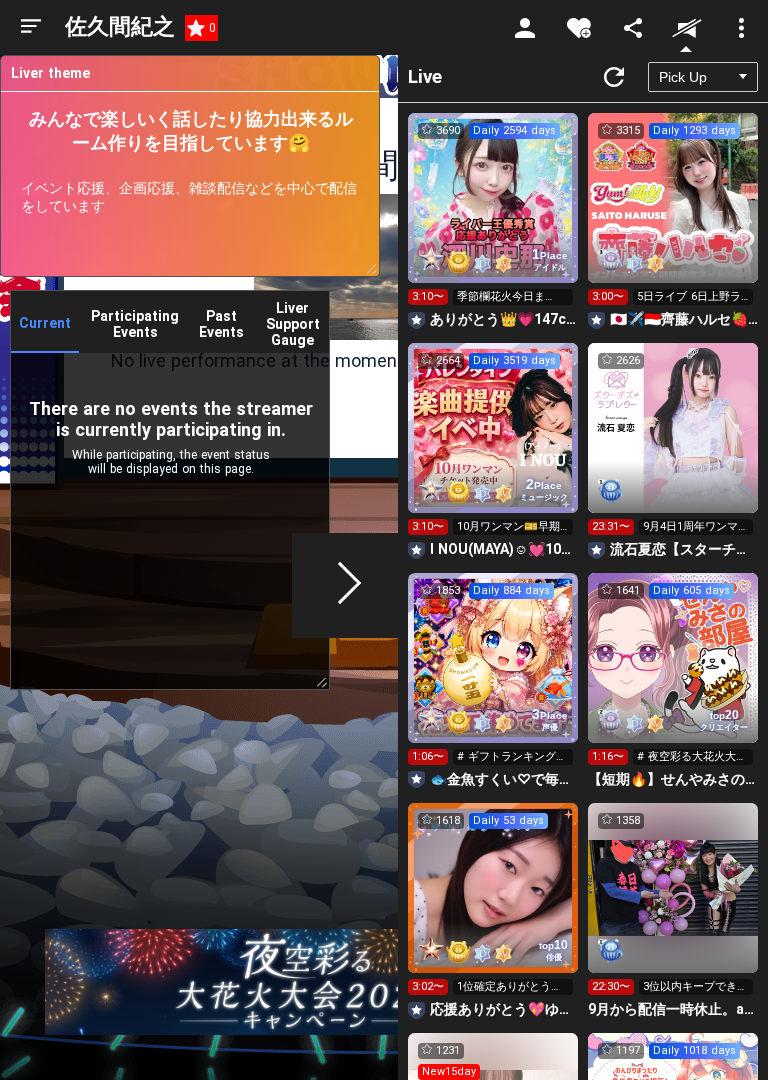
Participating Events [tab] (135, 324)
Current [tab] (45, 323)
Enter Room (493, 216)
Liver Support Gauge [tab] (293, 324)
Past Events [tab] (221, 324)
